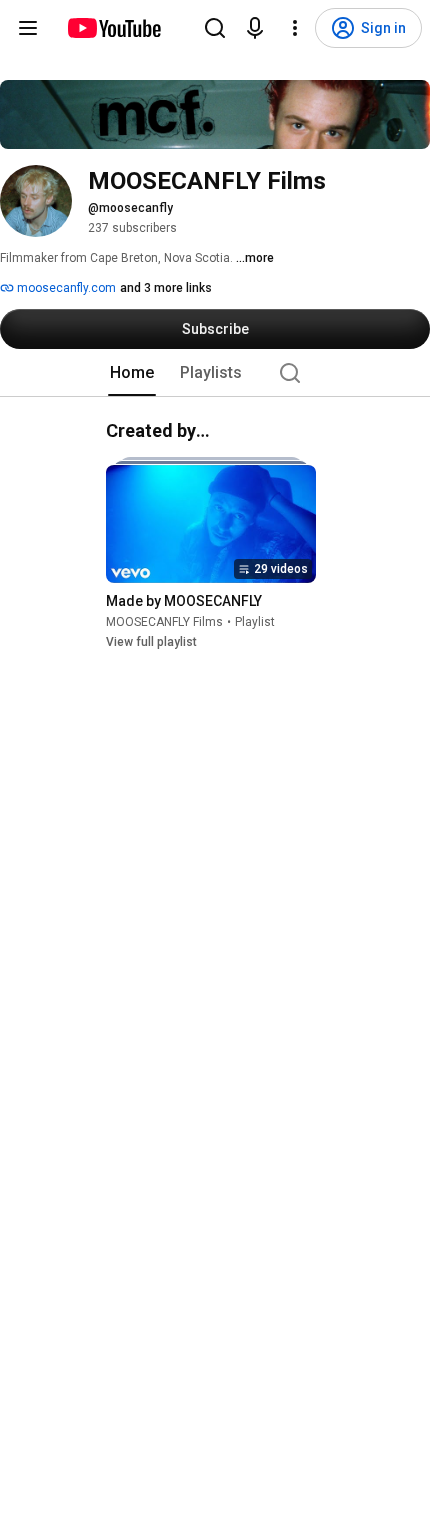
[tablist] (215, 373)
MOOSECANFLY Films (164, 622)
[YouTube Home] (113, 28)
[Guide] (28, 28)
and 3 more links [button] (166, 288)
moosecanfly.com (65, 288)
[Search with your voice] (255, 28)
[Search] (215, 28)
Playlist (255, 622)
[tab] (132, 373)
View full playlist (151, 642)
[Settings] (295, 28)
